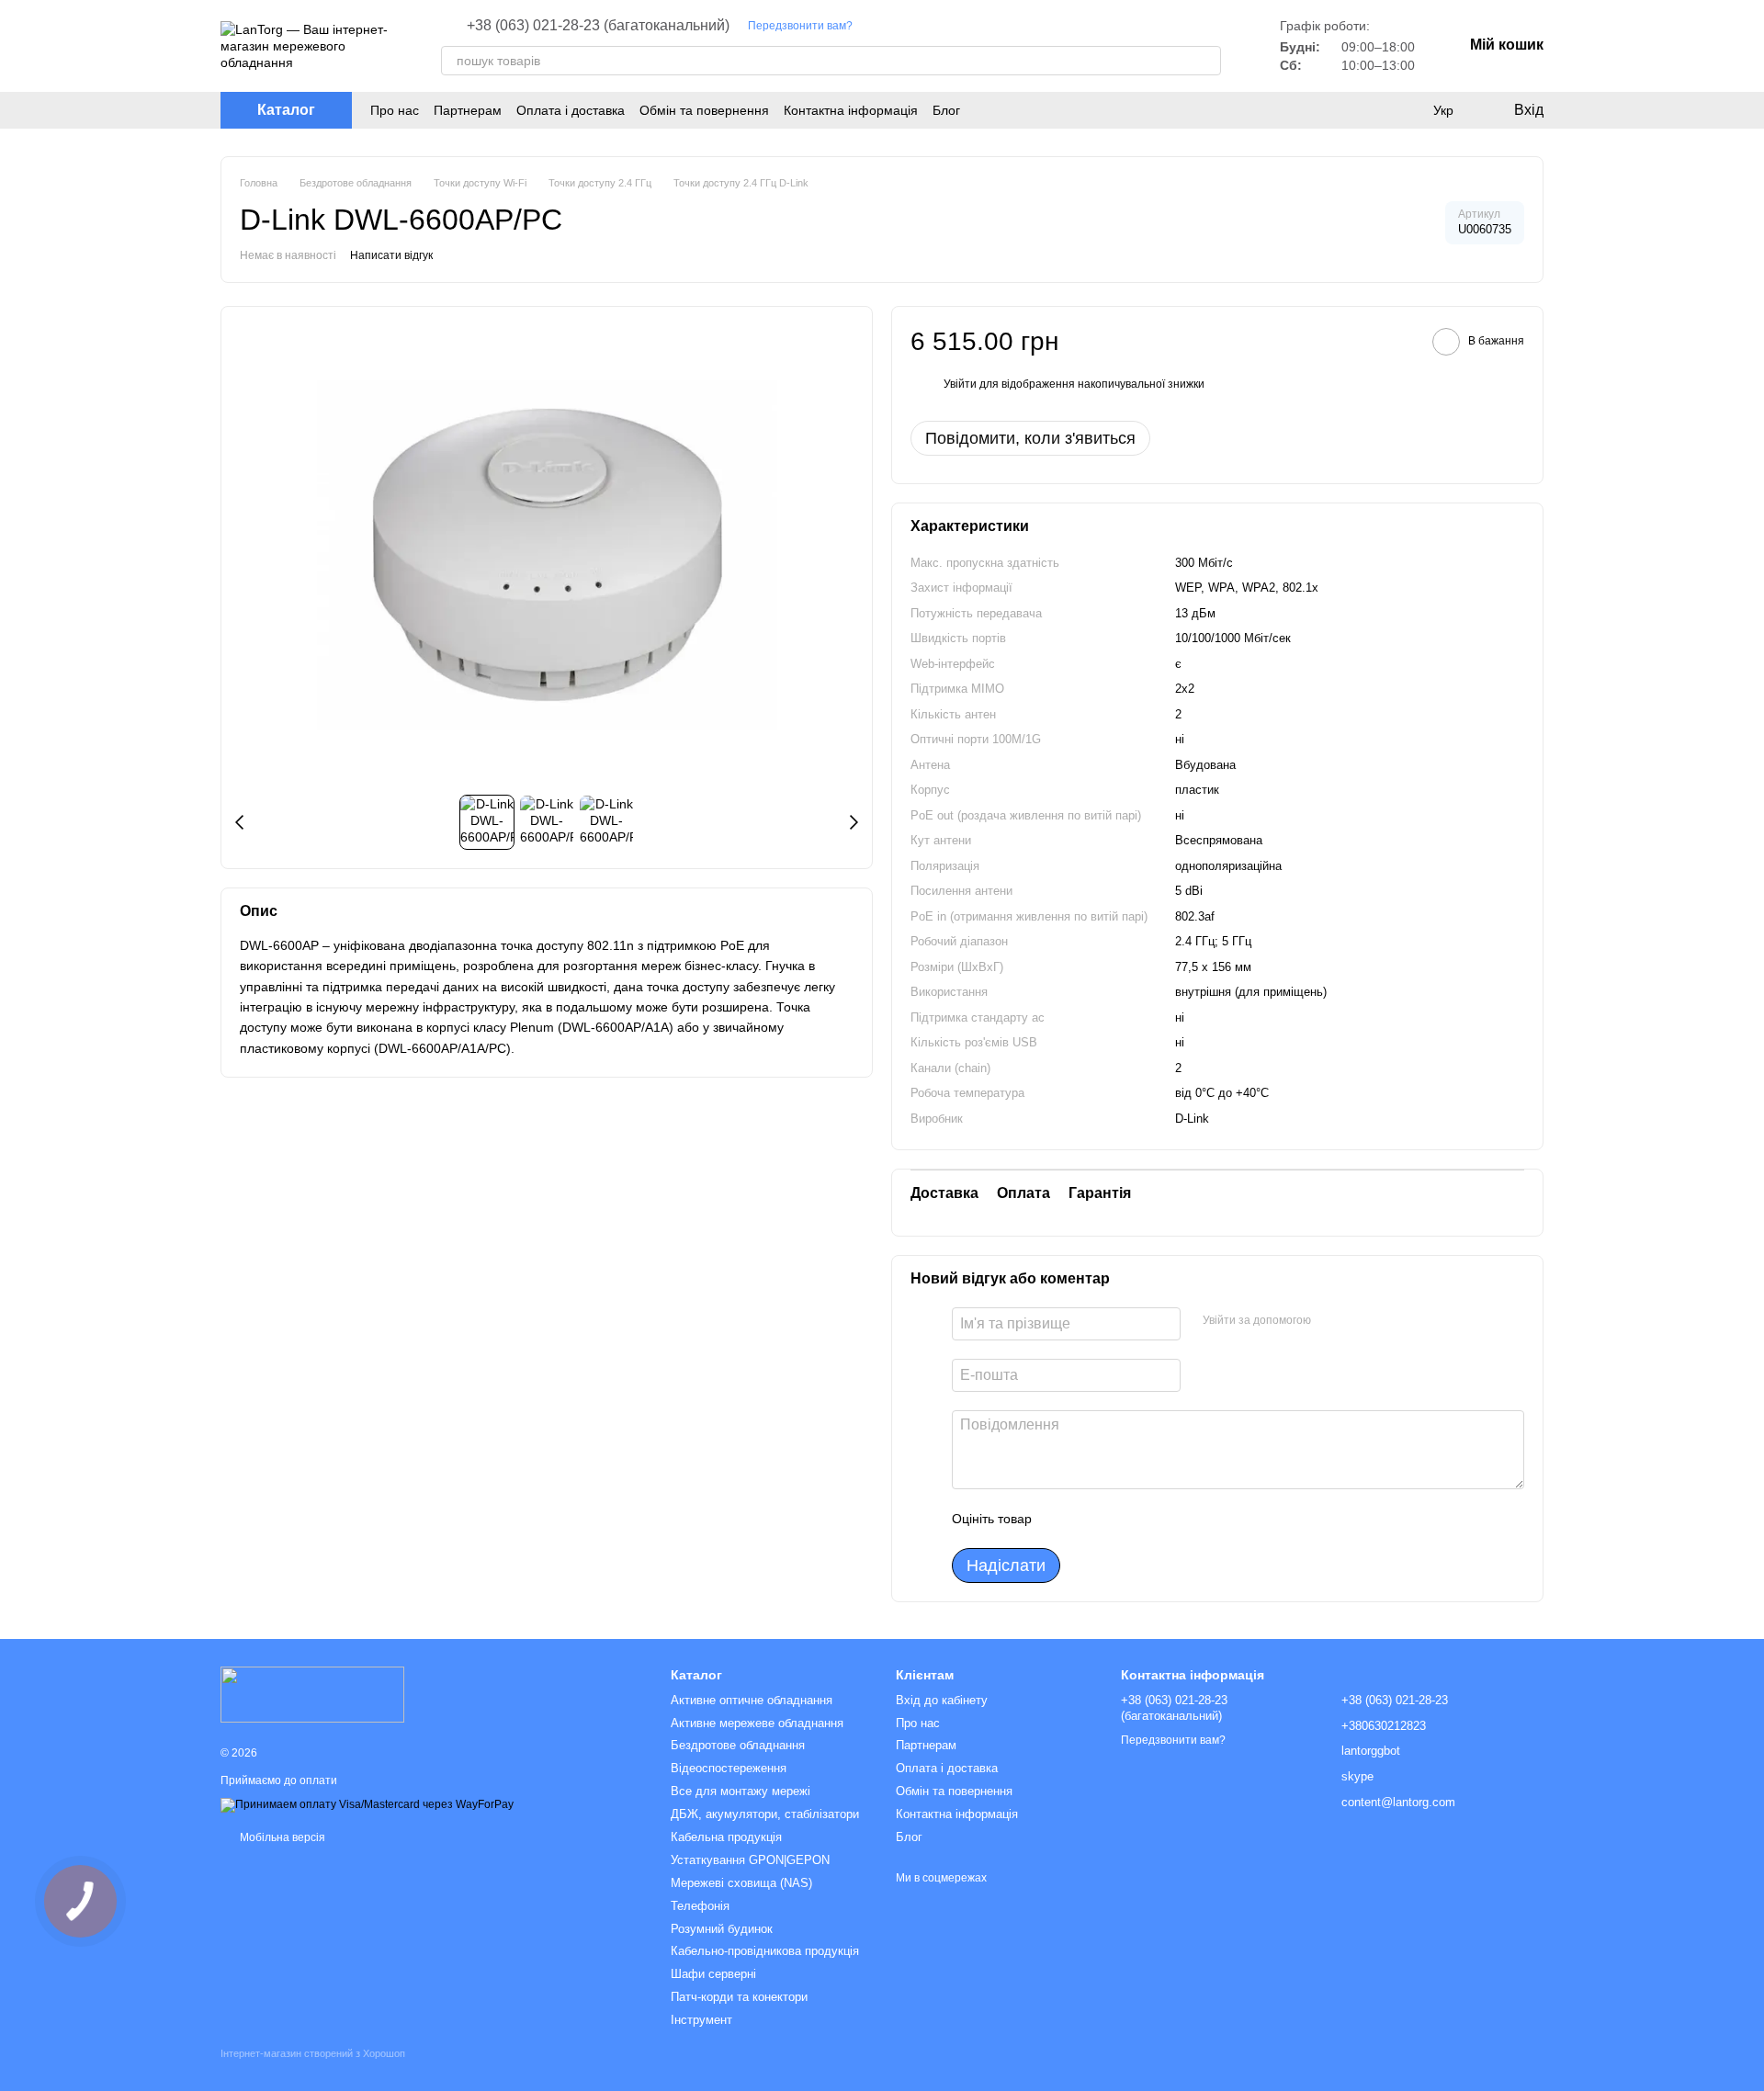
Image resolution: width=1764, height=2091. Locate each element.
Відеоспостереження (729, 1768)
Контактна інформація (851, 110)
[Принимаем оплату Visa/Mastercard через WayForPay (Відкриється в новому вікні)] (367, 1804)
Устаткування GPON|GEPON (750, 1860)
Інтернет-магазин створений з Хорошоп (313, 2053)
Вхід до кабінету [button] (942, 1700)
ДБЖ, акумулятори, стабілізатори (765, 1814)
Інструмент (701, 2020)
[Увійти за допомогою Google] (1361, 1321)
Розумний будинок (722, 1929)
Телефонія (700, 1906)
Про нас (395, 110)
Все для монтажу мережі (741, 1791)
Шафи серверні (713, 1974)
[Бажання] (1406, 110)
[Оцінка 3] (1121, 1519)
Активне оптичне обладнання (752, 1700)
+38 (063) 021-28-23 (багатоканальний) (598, 26)
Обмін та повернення (704, 110)
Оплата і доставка (571, 110)
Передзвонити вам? (800, 26)
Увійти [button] (960, 384)
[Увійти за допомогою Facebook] (1331, 1321)
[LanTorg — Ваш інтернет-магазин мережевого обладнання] (312, 1694)
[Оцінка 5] (1180, 1519)
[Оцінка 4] (1150, 1519)
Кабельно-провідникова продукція (765, 1951)
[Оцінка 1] (1062, 1519)
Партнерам (468, 110)
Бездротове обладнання (738, 1745)
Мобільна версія (281, 1837)
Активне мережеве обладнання (757, 1723)
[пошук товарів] (1206, 61)
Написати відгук (391, 255)
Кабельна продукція (726, 1837)
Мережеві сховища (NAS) (741, 1883)
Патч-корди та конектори (739, 1997)
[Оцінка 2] (1091, 1519)
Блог (946, 110)
